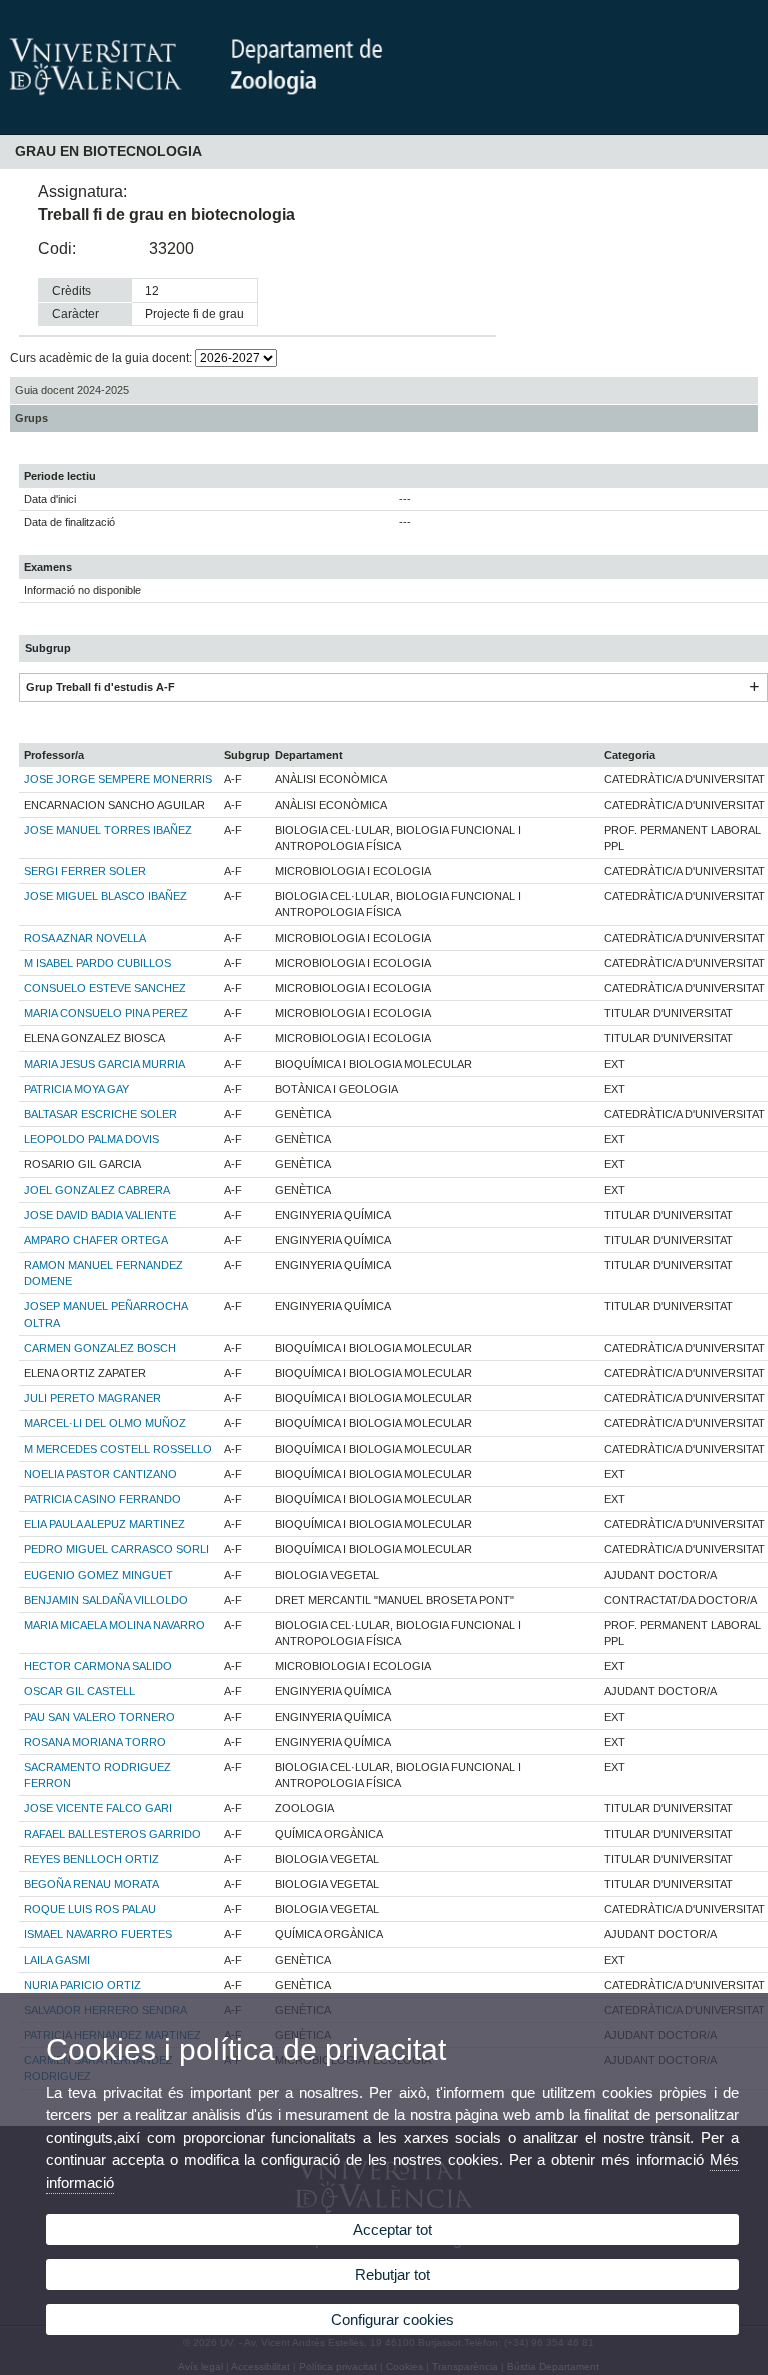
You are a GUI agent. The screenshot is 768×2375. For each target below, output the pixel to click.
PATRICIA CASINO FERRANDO (102, 1499)
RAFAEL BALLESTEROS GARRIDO (112, 1834)
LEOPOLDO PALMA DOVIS (91, 1139)
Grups (31, 418)
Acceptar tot (392, 2229)
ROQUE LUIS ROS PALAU (90, 1909)
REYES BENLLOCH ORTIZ (91, 1859)
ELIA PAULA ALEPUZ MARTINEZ (104, 1524)
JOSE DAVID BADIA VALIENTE (100, 1215)
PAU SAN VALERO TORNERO (99, 1717)
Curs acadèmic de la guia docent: (102, 358)
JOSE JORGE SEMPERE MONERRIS (118, 779)
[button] (754, 687)
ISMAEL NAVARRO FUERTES (98, 1934)
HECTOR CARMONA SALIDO (98, 1666)
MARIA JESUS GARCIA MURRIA (104, 1064)
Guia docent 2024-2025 (72, 390)
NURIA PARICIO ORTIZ (82, 1985)
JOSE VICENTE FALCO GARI (98, 1808)
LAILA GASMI (57, 1960)
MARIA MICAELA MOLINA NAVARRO (114, 1625)
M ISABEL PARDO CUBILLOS (97, 963)
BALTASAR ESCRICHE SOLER (100, 1114)
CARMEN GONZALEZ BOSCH (100, 1348)
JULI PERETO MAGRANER (92, 1398)
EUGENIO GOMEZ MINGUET (98, 1575)
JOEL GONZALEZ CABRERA (97, 1190)
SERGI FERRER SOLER (85, 871)
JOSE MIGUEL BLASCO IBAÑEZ (105, 896)
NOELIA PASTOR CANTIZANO (100, 1474)
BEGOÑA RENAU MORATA (91, 1884)
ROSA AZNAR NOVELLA (85, 938)
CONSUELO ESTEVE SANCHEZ (105, 988)
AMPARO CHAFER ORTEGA (96, 1240)
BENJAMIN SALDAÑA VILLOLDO (106, 1600)
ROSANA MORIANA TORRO (95, 1742)
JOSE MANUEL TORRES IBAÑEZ (108, 830)
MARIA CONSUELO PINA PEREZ (106, 1013)
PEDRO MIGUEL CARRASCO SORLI (116, 1549)
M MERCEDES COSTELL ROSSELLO (118, 1449)
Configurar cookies (392, 2319)
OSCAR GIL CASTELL (79, 1691)
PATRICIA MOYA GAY (76, 1089)
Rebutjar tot (392, 2274)
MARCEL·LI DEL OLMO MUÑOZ (105, 1423)
